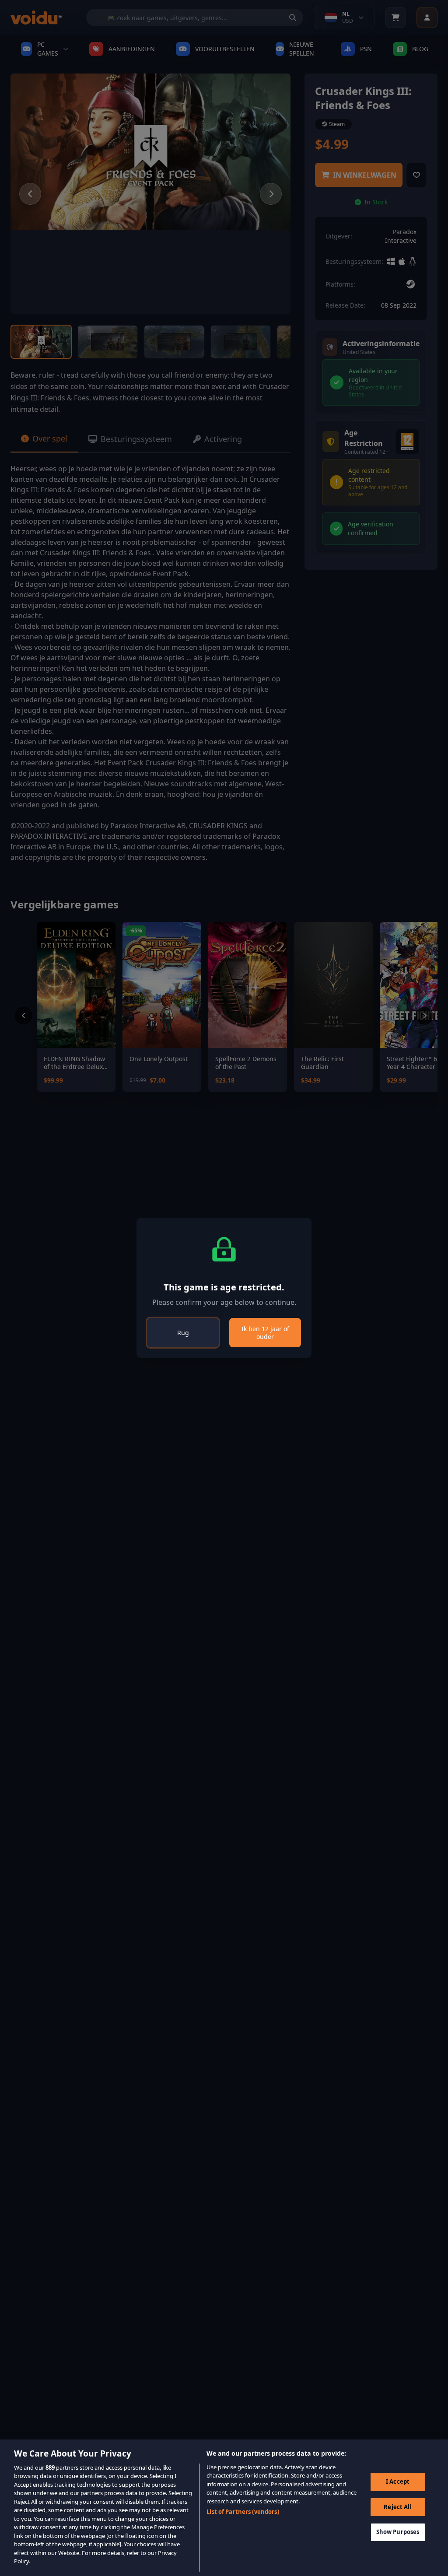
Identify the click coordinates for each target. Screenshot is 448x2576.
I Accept (398, 2481)
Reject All (397, 2507)
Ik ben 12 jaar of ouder (265, 1333)
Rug (183, 1333)
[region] (224, 2508)
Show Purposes (398, 2532)
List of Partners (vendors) (243, 2512)
